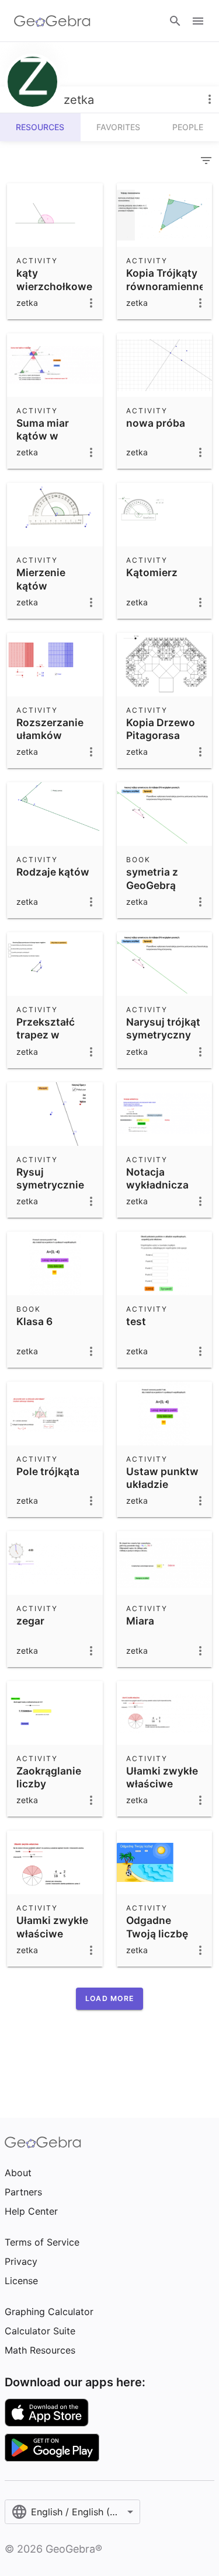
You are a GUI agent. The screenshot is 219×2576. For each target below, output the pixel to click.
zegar (30, 1621)
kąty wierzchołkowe (54, 279)
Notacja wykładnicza (157, 1178)
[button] (109, 1999)
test (136, 1321)
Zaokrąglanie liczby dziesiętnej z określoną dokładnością (50, 1797)
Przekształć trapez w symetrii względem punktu (46, 1048)
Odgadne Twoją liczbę (157, 1927)
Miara (140, 1621)
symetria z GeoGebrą (152, 878)
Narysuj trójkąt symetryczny (163, 1028)
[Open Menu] (198, 21)
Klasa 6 (34, 1321)
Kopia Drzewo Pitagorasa (161, 729)
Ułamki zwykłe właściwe (162, 1777)
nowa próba (156, 423)
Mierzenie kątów (41, 579)
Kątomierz (152, 572)
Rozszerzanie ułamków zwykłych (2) (50, 735)
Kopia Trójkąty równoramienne (166, 279)
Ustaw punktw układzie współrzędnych (165, 1484)
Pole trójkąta (48, 1471)
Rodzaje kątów (53, 872)
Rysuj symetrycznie (50, 1178)
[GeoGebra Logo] (52, 21)
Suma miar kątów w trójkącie (43, 436)
